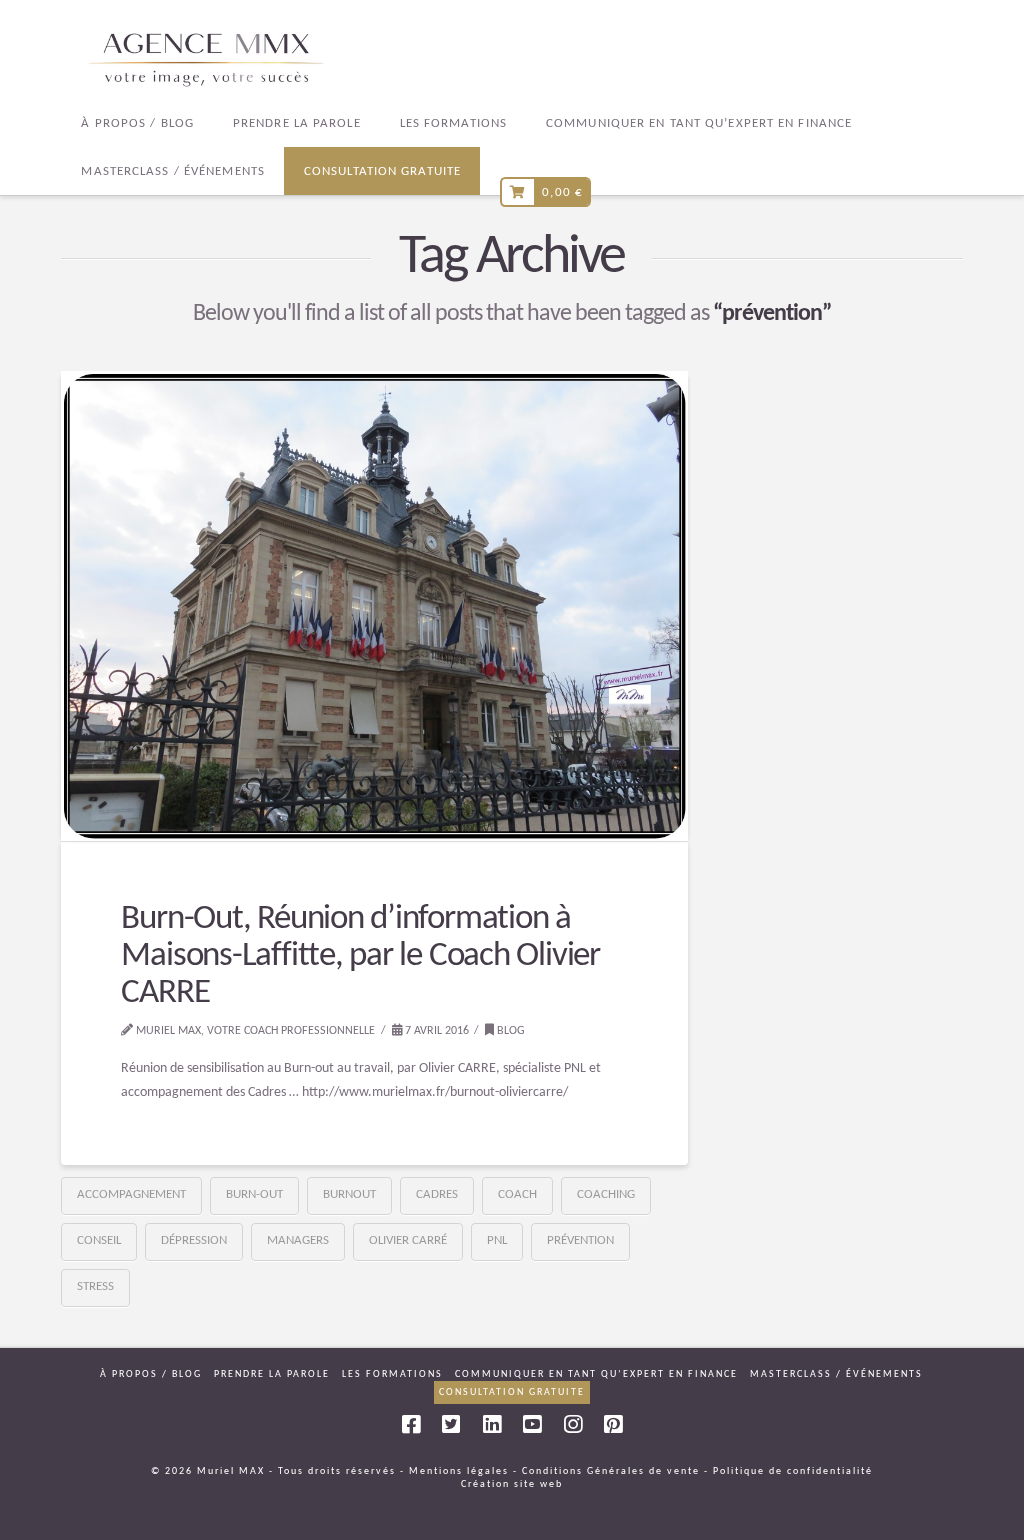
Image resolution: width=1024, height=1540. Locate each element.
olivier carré (408, 1240)
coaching (606, 1194)
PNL (497, 1240)
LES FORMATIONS (392, 1374)
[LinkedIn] (492, 1424)
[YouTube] (532, 1424)
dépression (194, 1240)
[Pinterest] (613, 1424)
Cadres (437, 1194)
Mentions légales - (463, 1471)
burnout (349, 1194)
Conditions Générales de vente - (615, 1471)
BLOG (509, 1031)
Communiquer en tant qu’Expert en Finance (596, 1374)
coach (517, 1194)
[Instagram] (573, 1424)
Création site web (512, 1484)
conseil (99, 1240)
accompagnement (131, 1194)
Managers (298, 1240)
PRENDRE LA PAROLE (272, 1374)
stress (95, 1286)
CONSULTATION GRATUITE (512, 1392)
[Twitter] (451, 1424)
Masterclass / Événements (836, 1374)
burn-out (254, 1194)
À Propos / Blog (151, 1374)
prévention (580, 1240)
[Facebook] (411, 1424)
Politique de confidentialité (793, 1471)
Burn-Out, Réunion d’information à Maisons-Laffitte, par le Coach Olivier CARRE (360, 956)
